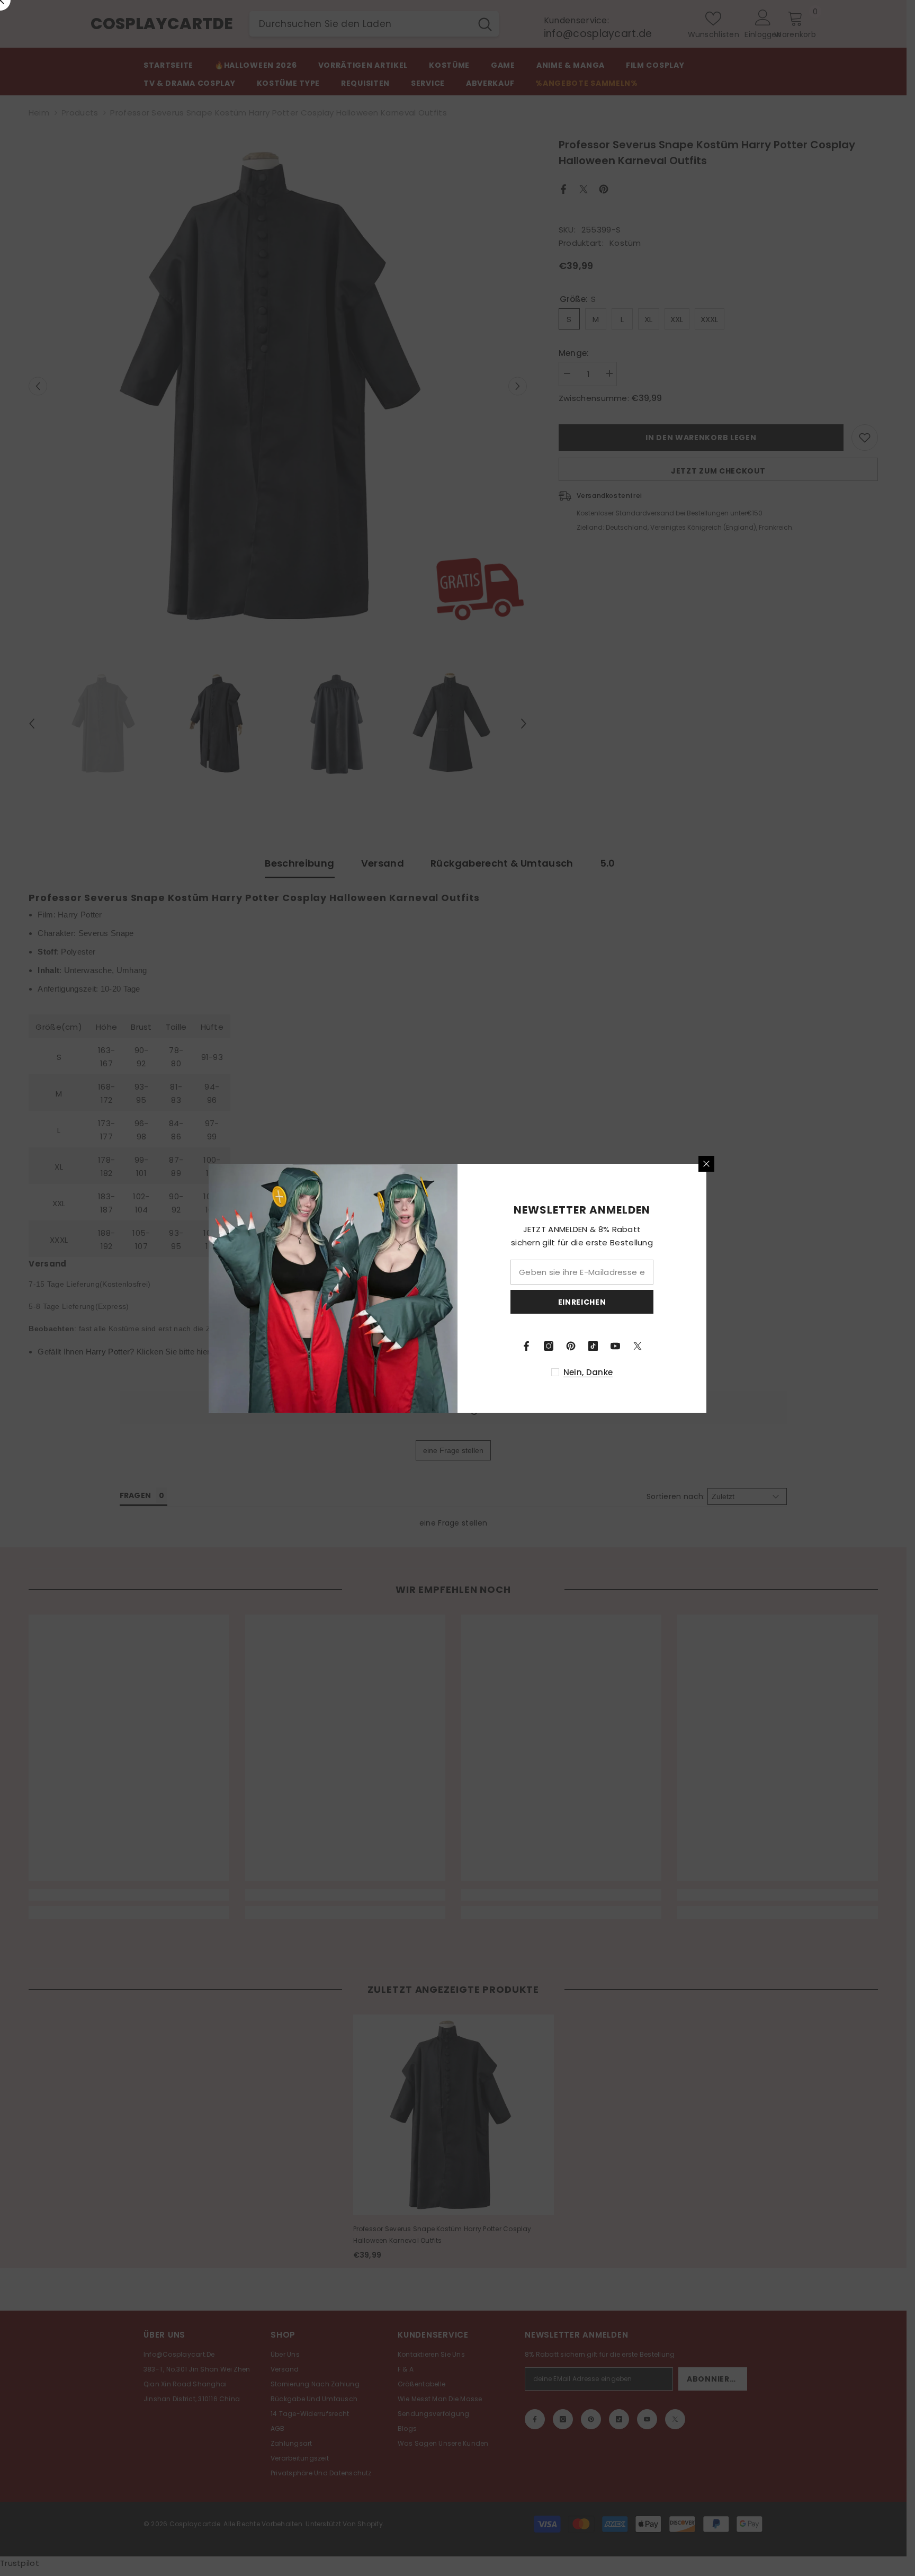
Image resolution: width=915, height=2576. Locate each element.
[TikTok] (593, 1346)
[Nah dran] (706, 1164)
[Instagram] (549, 1346)
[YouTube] (615, 1346)
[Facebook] (526, 1346)
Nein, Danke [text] (588, 1372)
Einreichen (582, 1302)
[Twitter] (638, 1346)
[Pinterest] (571, 1346)
